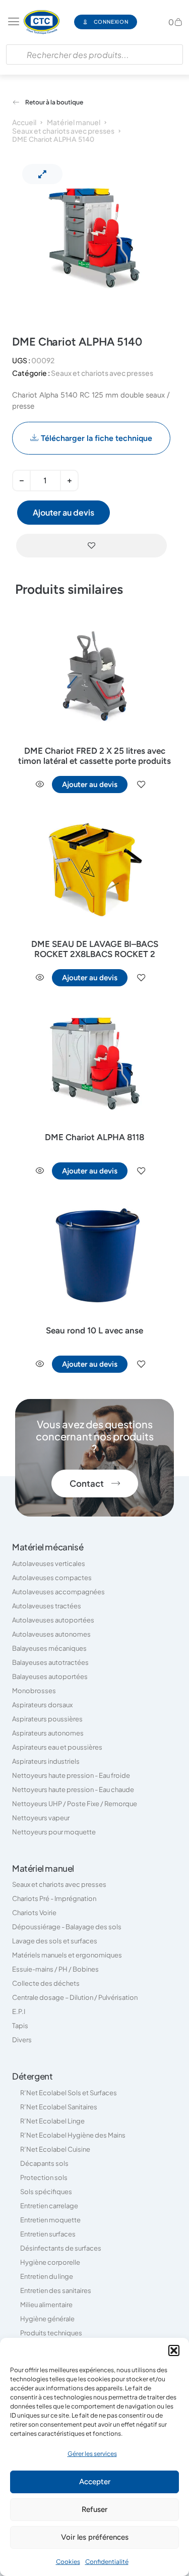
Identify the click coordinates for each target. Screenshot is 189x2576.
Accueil (24, 122)
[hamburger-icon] (14, 22)
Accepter (95, 2482)
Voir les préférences (95, 2537)
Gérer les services (92, 2454)
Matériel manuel (74, 122)
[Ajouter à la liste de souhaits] (91, 546)
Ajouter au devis (64, 512)
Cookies (68, 2562)
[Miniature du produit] (42, 174)
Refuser (94, 2509)
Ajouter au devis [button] (90, 785)
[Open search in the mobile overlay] (94, 54)
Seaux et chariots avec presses (63, 131)
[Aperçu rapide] (40, 785)
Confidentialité (107, 2562)
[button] (174, 2350)
